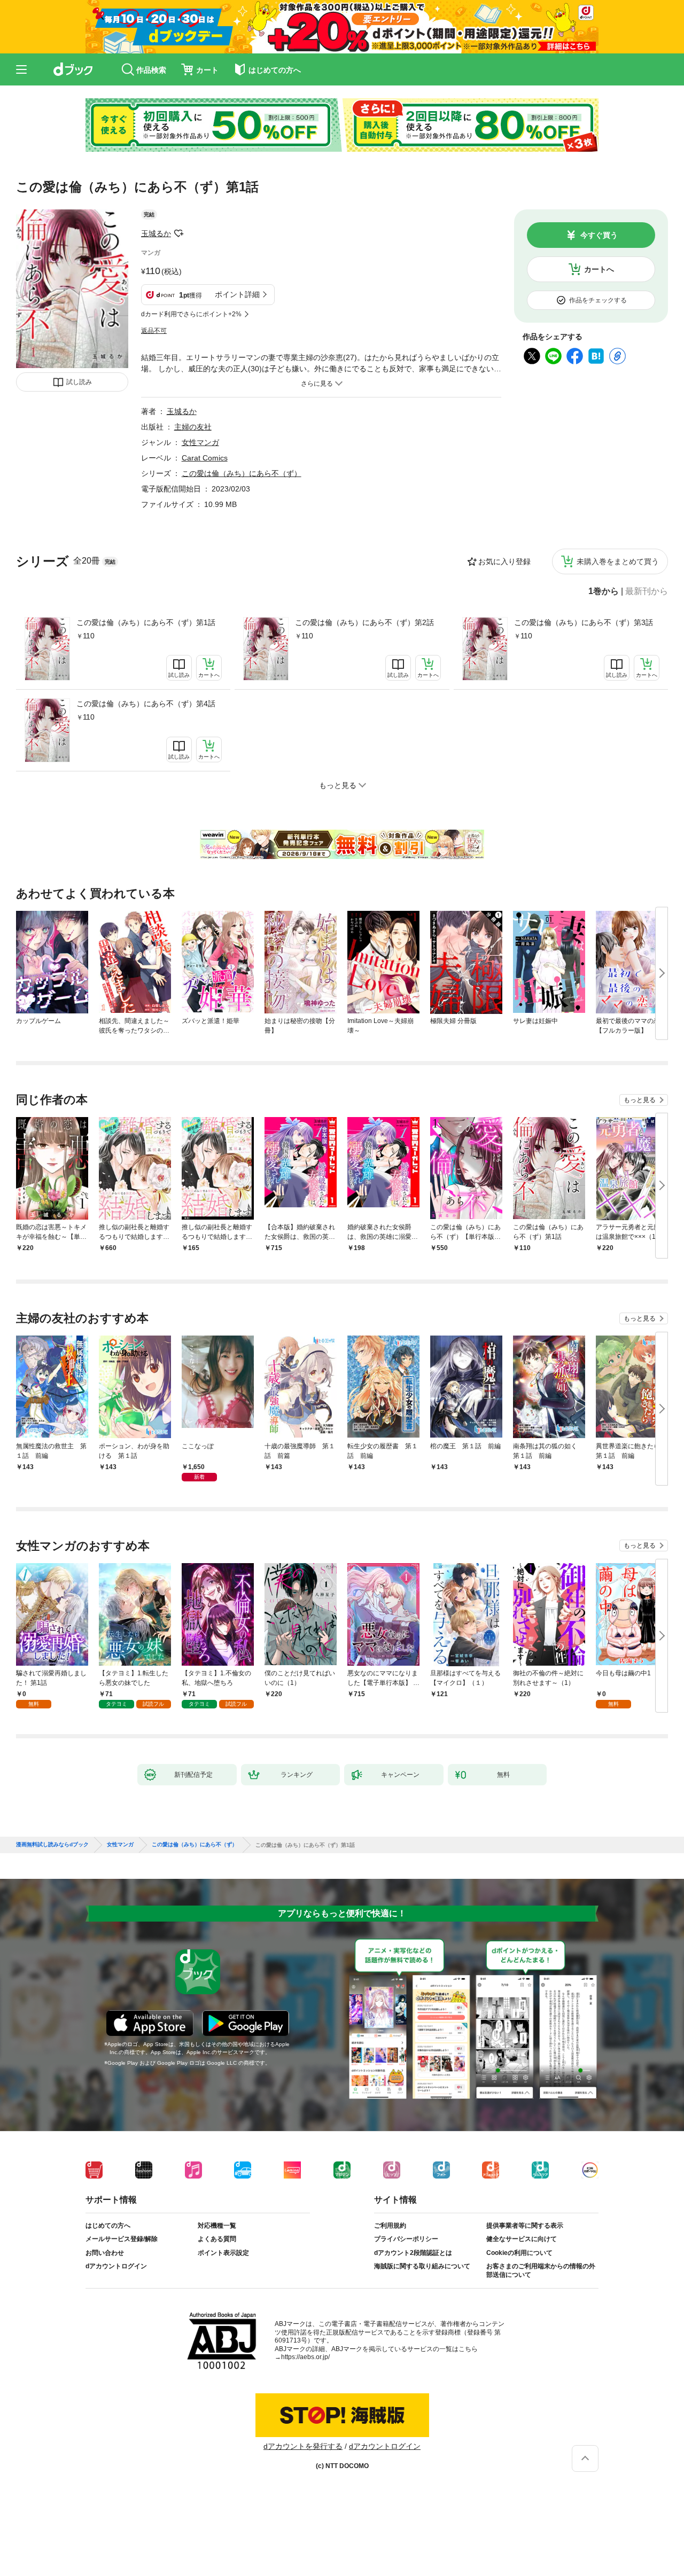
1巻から (604, 591)
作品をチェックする (598, 300)
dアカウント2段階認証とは (413, 2253)
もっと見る (640, 1100)
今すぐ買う (599, 235)
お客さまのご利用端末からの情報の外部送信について (541, 2270)
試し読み (79, 382)
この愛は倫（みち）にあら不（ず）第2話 (364, 622)
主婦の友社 (193, 427)
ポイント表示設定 (223, 2253)
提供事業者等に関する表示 (525, 2226)
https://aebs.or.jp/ (305, 2357)
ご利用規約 (390, 2226)
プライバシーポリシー (406, 2239)
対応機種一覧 (217, 2226)
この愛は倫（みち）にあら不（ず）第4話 (146, 704)
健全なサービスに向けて (522, 2239)
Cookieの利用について (519, 2253)
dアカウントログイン (116, 2266)
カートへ (599, 269)
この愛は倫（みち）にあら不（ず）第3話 (584, 622)
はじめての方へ (108, 2226)
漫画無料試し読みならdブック (52, 1845)
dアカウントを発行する (303, 2446)
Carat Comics (205, 458)
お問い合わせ (105, 2253)
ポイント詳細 (237, 294)
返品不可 (154, 331)
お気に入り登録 (504, 561)
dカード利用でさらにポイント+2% (191, 314)
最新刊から (647, 591)
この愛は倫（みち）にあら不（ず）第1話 (146, 622)
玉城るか (156, 233)
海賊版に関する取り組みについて (422, 2266)
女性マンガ (200, 442)
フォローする (178, 233)
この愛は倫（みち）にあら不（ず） (242, 473)
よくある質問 (217, 2239)
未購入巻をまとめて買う (618, 561)
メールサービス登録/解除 (122, 2239)
